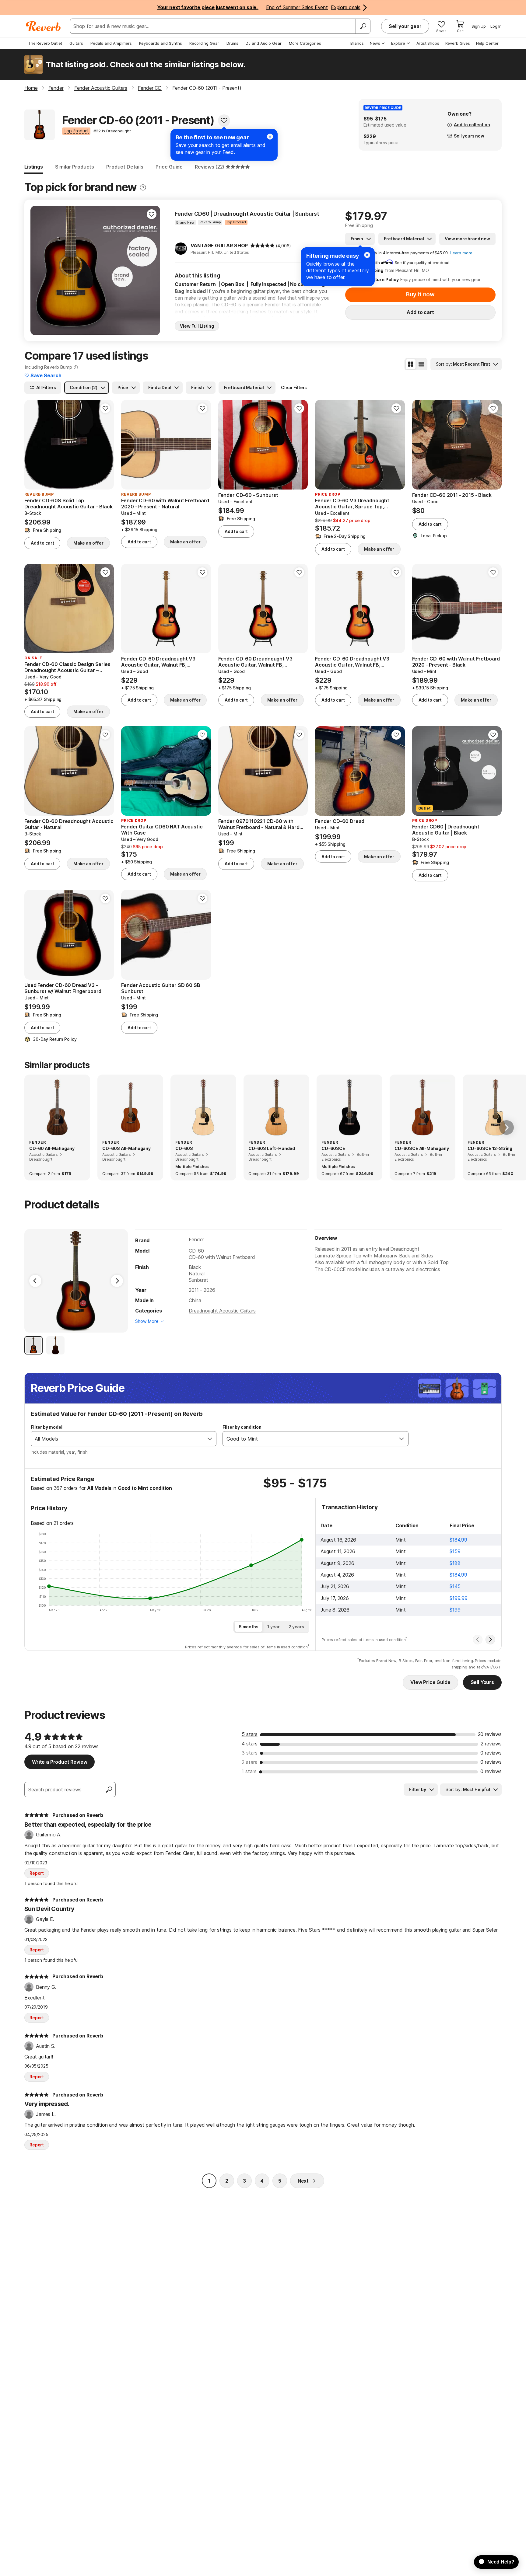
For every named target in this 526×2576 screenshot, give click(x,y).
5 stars (250, 1734)
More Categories (305, 43)
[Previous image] (39, 270)
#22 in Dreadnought (112, 131)
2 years (296, 1627)
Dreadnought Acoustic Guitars (222, 1311)
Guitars (76, 43)
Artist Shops (428, 43)
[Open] (210, 1439)
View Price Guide (430, 1682)
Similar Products (75, 167)
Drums (232, 43)
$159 (455, 1551)
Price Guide (169, 167)
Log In (496, 26)
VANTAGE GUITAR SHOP (219, 246)
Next (303, 2181)
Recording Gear (204, 43)
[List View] (421, 364)
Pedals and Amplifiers (111, 43)
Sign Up (479, 26)
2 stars (249, 1762)
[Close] (367, 255)
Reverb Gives (458, 43)
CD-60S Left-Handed (272, 1148)
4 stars (250, 1744)
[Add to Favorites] (224, 120)
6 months (249, 1627)
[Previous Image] (35, 1281)
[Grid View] (411, 364)
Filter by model (47, 1427)
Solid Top (438, 1262)
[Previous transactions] (478, 1640)
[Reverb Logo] (43, 26)
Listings (34, 167)
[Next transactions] (490, 1640)
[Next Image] (117, 1281)
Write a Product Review (60, 1762)
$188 (455, 1563)
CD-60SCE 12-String (490, 1148)
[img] (262, 246)
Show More (147, 1321)
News (375, 43)
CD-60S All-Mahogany (126, 1148)
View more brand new (467, 239)
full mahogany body (383, 1262)
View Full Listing (197, 326)
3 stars (250, 1753)
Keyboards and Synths (161, 43)
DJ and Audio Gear (264, 43)
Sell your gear (405, 26)
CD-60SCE (333, 1148)
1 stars (249, 1771)
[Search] (363, 26)
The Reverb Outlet (45, 43)
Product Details (125, 167)
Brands (357, 43)
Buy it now (420, 294)
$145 (455, 1586)
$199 (455, 1610)
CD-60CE (335, 1269)
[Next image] (152, 270)
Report (37, 1873)
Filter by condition (242, 1427)
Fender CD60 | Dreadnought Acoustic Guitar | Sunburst (247, 214)
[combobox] (117, 1439)
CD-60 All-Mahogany (52, 1148)
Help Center (487, 43)
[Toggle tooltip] (143, 188)
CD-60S (184, 1148)
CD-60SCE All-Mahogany (422, 1148)
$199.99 (459, 1598)
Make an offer (88, 543)
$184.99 (458, 1540)
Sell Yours (482, 1682)
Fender (196, 1239)
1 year (274, 1627)
